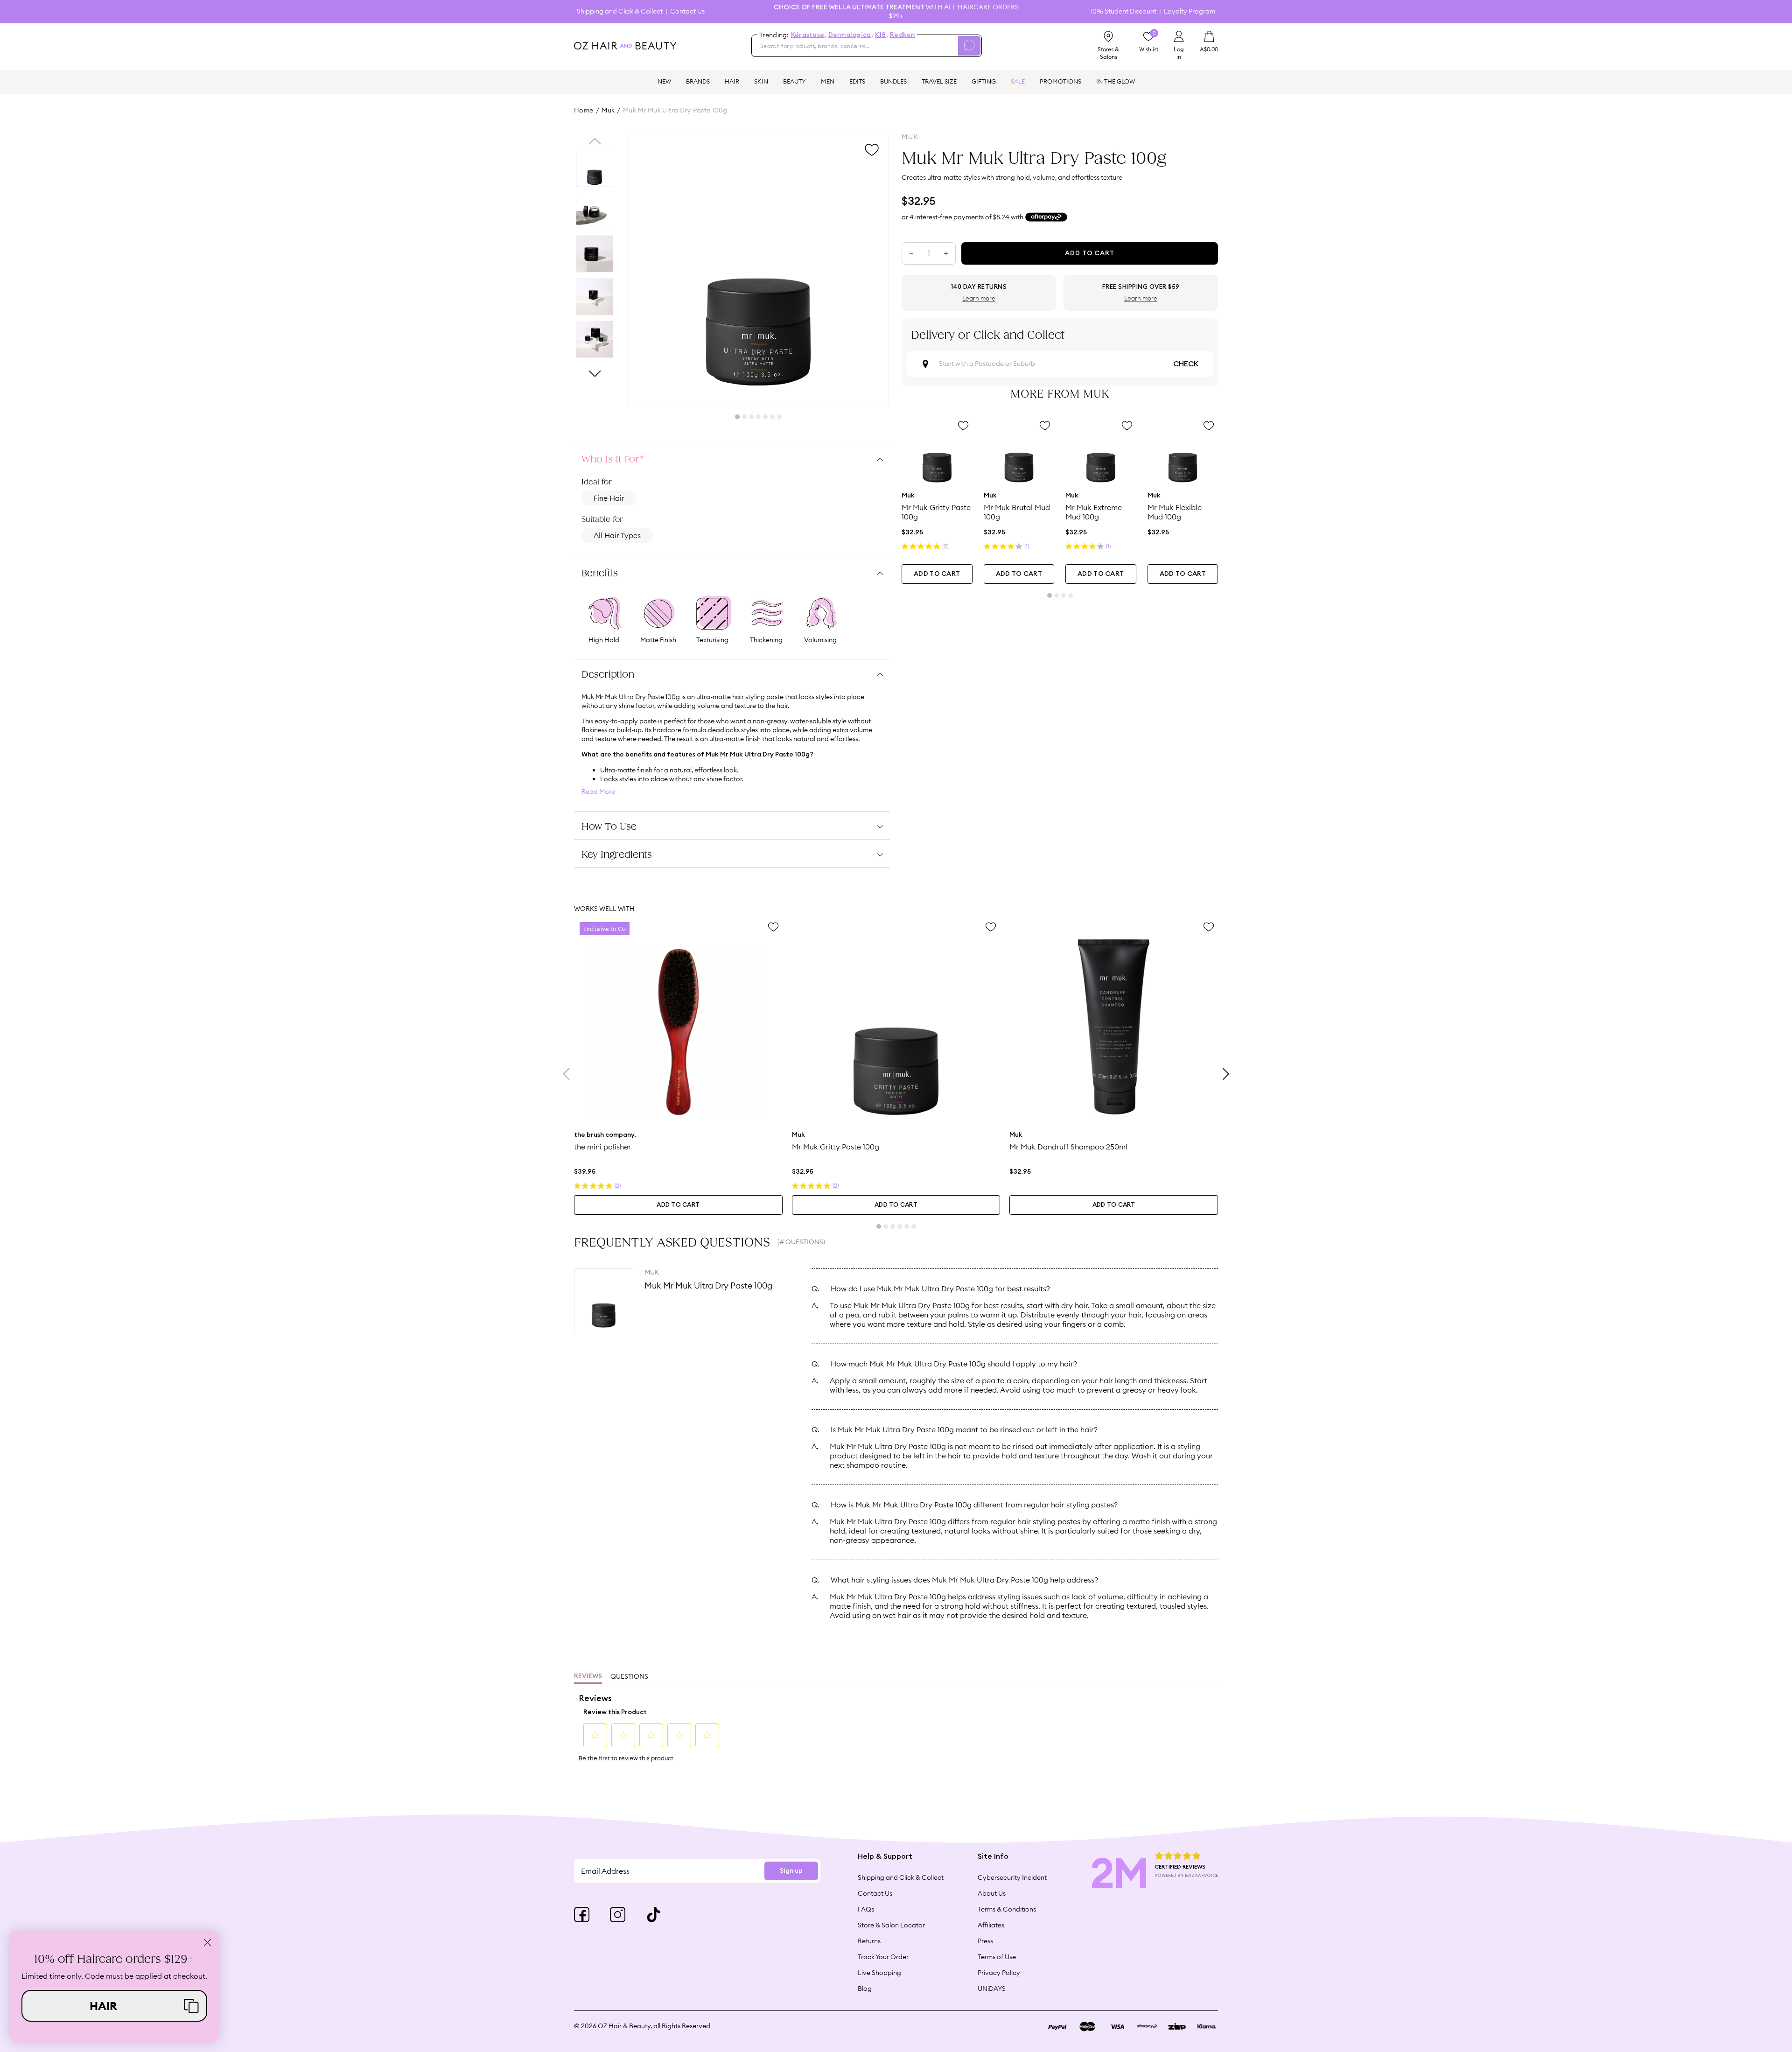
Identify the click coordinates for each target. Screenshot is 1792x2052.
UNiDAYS (992, 1989)
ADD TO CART (937, 574)
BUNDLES (893, 81)
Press (985, 1941)
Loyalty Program (1190, 11)
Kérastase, (809, 35)
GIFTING (984, 81)
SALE (1018, 81)
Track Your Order (883, 1957)
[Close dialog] (207, 1943)
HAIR (732, 81)
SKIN (761, 81)
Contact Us (687, 11)
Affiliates (991, 1925)
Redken (903, 35)
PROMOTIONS (1060, 81)
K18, (882, 35)
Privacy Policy (999, 1973)
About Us (992, 1893)
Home (584, 110)
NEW (664, 81)
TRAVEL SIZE (939, 81)
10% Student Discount (1123, 11)
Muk (608, 110)
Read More (598, 792)
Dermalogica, (851, 35)
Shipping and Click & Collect (620, 11)
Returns (869, 1941)
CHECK (1186, 364)
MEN (828, 81)
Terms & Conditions (1007, 1909)
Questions (629, 1676)
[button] (114, 2006)
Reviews (588, 1676)
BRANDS (698, 81)
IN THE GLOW (1116, 81)
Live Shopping (879, 1973)
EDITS (857, 81)
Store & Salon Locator (891, 1925)
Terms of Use (997, 1957)
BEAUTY (794, 81)
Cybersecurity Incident (1012, 1877)
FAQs (866, 1909)
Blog (865, 1989)
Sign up (791, 1871)
